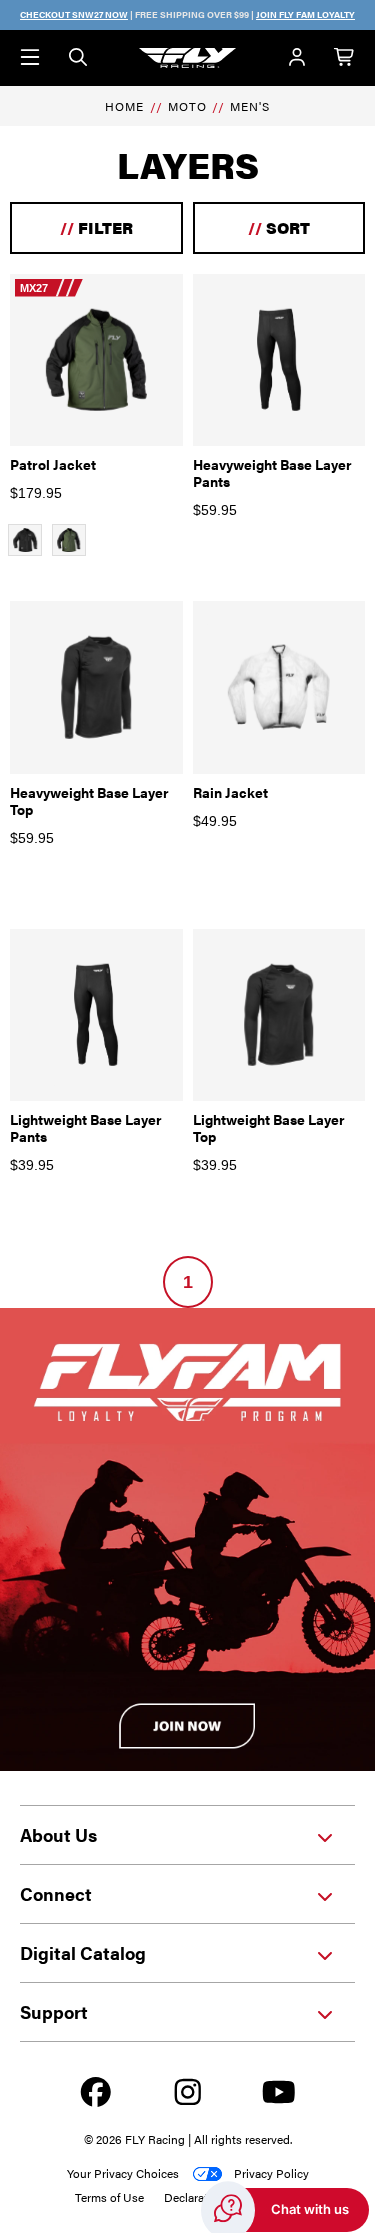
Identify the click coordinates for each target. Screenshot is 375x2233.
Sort (279, 227)
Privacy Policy (271, 2173)
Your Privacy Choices (123, 2173)
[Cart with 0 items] (345, 58)
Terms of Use (109, 2197)
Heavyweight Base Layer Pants (272, 472)
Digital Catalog (83, 1952)
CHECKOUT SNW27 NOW (74, 14)
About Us (58, 1834)
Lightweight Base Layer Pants (86, 1127)
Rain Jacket (230, 792)
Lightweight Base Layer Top (269, 1127)
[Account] (297, 58)
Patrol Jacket (53, 464)
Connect (56, 1893)
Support (54, 2011)
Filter (96, 227)
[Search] (78, 58)
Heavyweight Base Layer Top (89, 800)
